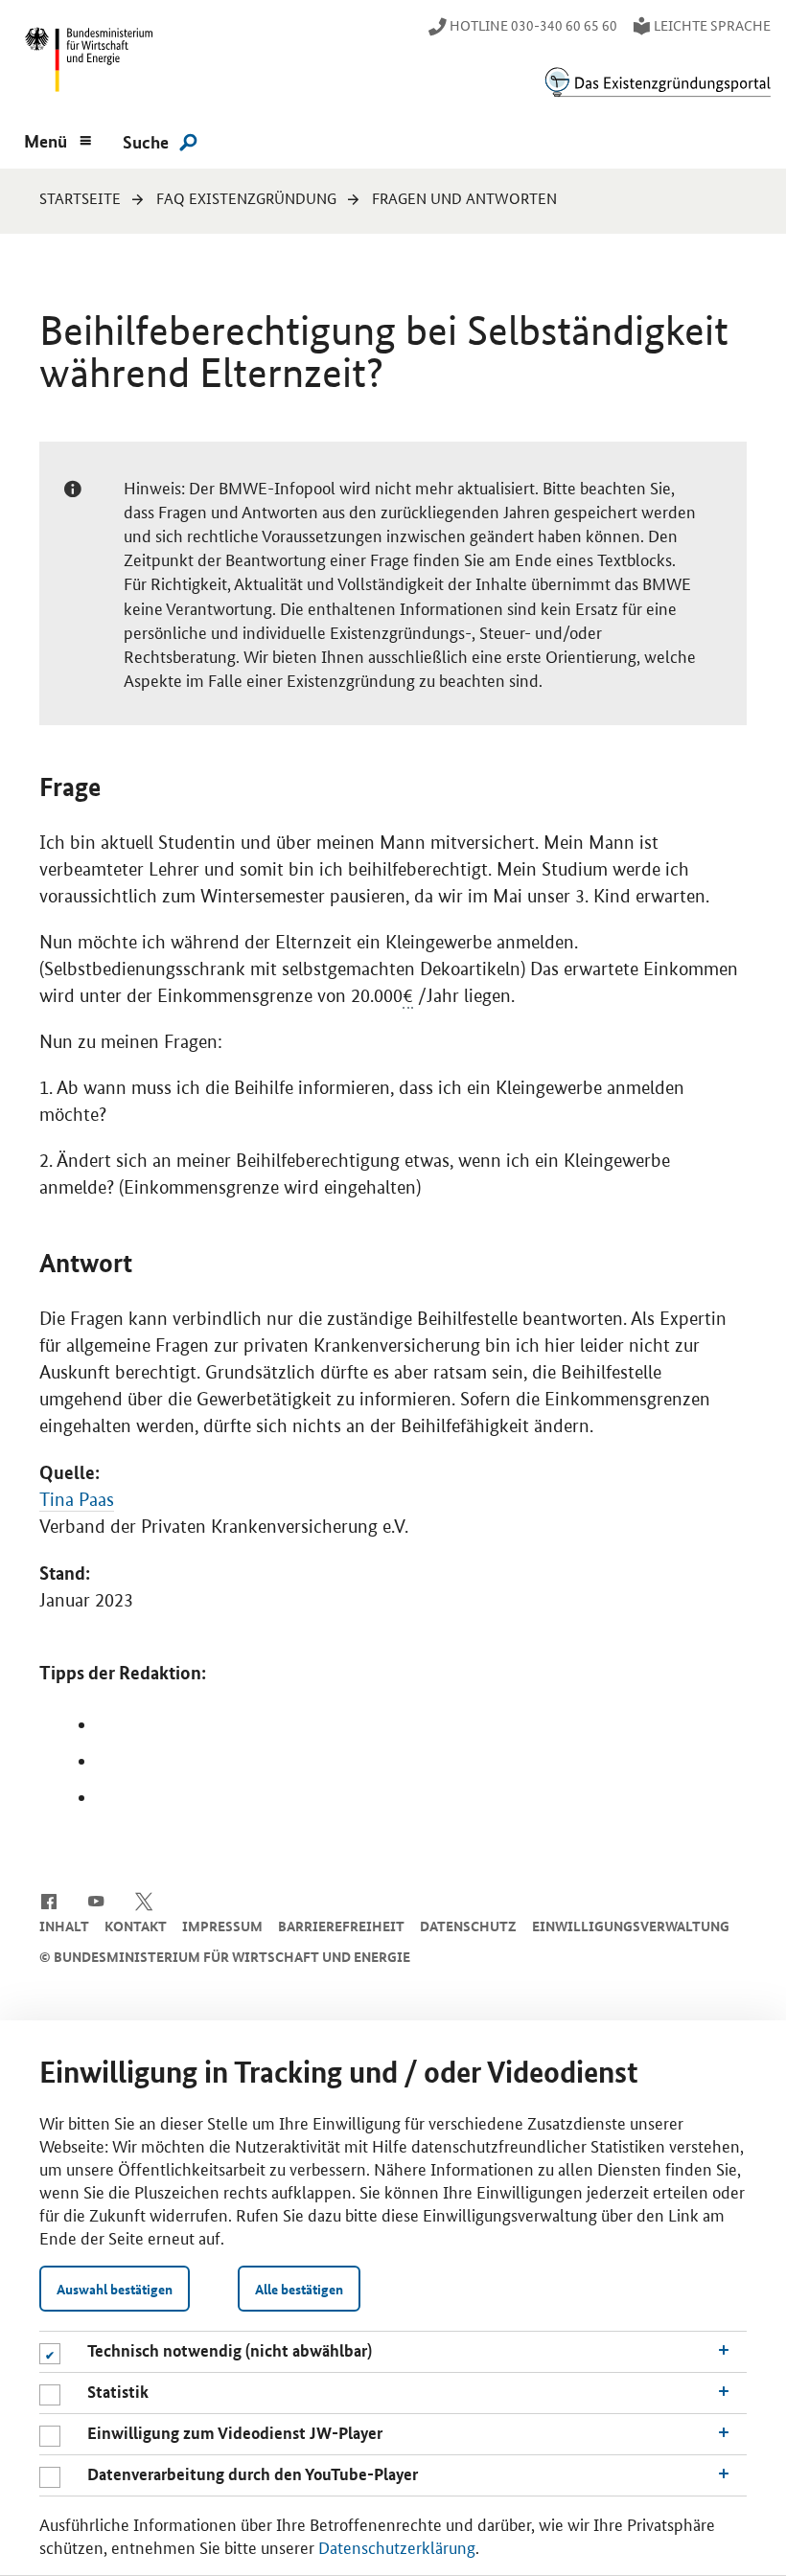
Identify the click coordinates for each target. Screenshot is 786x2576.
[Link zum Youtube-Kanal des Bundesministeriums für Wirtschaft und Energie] (96, 1900)
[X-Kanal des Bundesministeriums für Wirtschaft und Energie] (144, 1900)
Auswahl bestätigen (115, 2289)
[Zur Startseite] (658, 82)
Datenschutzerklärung (397, 2546)
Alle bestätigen (299, 2289)
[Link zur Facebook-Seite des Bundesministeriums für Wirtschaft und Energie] (48, 1900)
